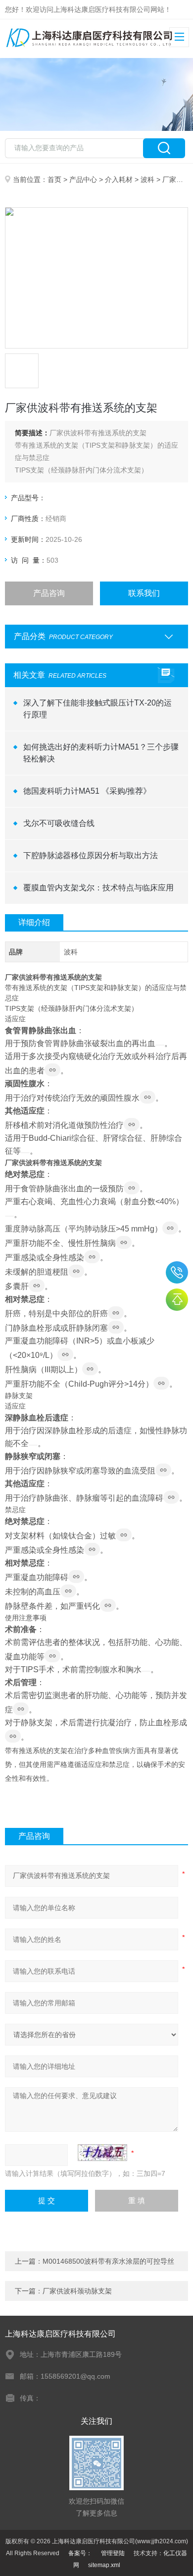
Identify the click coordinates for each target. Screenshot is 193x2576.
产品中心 (83, 179)
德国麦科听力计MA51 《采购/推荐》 (87, 791)
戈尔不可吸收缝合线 (59, 823)
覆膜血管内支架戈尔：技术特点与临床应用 (98, 888)
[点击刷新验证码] (102, 2153)
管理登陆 (113, 2553)
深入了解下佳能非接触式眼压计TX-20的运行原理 (97, 709)
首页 (54, 179)
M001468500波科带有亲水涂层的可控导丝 (108, 2261)
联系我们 (144, 593)
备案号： (80, 2553)
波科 (147, 179)
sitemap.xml (104, 2565)
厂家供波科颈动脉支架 (77, 2291)
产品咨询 (49, 593)
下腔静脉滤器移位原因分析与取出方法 (91, 855)
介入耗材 (119, 179)
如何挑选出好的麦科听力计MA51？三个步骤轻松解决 (101, 753)
